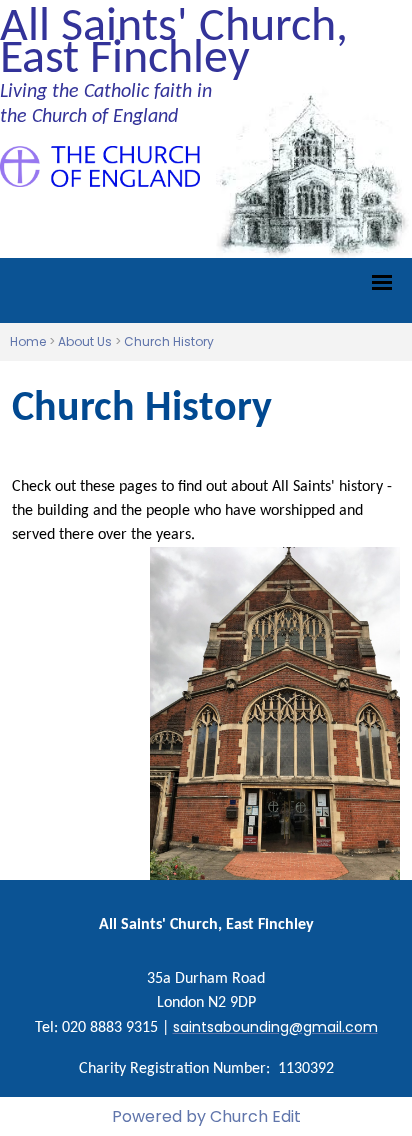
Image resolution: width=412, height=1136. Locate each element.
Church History (169, 341)
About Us (85, 341)
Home (28, 341)
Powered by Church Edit (206, 1116)
